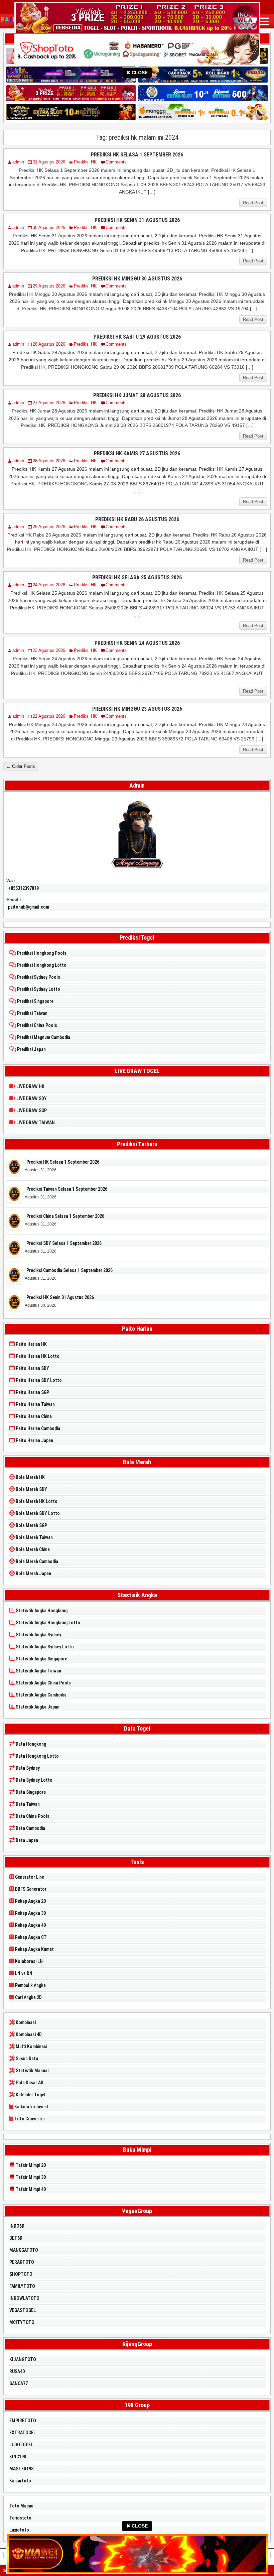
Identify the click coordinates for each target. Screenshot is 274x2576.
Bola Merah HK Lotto (36, 1501)
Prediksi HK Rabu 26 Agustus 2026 (137, 519)
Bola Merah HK (30, 1477)
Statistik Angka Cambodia (41, 1695)
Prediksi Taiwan (32, 1013)
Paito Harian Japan (34, 1440)
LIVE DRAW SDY (31, 1098)
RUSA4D (17, 2371)
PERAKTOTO (22, 2262)
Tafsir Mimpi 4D (30, 2189)
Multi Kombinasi (31, 2046)
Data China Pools (32, 1816)
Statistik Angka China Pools (43, 1683)
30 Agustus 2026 (49, 227)
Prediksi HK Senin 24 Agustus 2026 (137, 643)
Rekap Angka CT (30, 1937)
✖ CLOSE (137, 73)
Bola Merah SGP (31, 1525)
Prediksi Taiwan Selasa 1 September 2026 (67, 1189)
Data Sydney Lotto (34, 1780)
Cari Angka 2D (28, 1997)
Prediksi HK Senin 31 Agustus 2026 (137, 220)
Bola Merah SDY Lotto (37, 1513)
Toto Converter (29, 2119)
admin (18, 162)
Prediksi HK (85, 162)
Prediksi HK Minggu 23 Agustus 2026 (137, 709)
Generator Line (29, 1877)
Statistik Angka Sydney (38, 1635)
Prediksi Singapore (35, 1001)
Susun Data (26, 2059)
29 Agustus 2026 (49, 286)
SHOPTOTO (21, 2274)
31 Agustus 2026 (49, 162)
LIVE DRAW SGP (31, 1110)
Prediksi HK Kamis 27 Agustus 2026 (137, 453)
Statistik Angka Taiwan (38, 1671)
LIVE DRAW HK (30, 1086)
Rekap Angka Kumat (34, 1949)
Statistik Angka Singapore (41, 1659)
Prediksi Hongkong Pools (41, 953)
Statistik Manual (32, 2071)
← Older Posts (21, 766)
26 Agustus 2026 (49, 461)
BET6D (16, 2238)
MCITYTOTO (22, 2322)
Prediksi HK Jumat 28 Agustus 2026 (137, 395)
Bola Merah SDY (31, 1489)
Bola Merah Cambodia (36, 1561)
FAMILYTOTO (22, 2286)
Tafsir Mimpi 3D (30, 2177)
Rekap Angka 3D (30, 1913)
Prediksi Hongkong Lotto (41, 965)
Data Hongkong (30, 1744)
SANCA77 (19, 2383)
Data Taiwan (27, 1804)
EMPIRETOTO (23, 2421)
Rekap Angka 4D (30, 1925)
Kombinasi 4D (28, 2034)
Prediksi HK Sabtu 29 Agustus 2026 (137, 337)
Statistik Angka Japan (37, 1707)
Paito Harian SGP (32, 1392)
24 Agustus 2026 (49, 585)
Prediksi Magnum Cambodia (43, 1037)
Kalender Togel (30, 2095)
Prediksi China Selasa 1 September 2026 (65, 1216)
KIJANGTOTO (23, 2359)
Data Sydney (27, 1768)
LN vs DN (23, 1973)
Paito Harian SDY (32, 1368)
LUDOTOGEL (21, 2445)
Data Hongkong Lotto (37, 1756)
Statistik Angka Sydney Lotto (44, 1647)
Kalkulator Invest (31, 2107)
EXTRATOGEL (23, 2433)
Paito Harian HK (31, 1344)
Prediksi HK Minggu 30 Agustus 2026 (137, 279)
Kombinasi (25, 2022)
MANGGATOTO (24, 2250)
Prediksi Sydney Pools (38, 977)
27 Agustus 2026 (49, 403)
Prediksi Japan (31, 1049)
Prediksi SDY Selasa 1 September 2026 (64, 1243)
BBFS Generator (30, 1889)
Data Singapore (30, 1792)
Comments (116, 162)
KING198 (18, 2457)
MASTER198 (21, 2469)
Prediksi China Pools (37, 1025)
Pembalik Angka (30, 1985)
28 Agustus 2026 (49, 344)
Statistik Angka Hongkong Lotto (47, 1623)
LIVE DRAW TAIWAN (35, 1123)
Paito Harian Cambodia (37, 1428)
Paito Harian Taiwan (35, 1404)
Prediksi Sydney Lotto (38, 989)
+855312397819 (23, 888)
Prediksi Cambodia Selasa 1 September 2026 (70, 1270)
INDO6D (17, 2226)
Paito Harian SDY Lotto (38, 1380)
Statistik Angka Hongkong (41, 1611)
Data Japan (26, 1840)
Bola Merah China (32, 1549)
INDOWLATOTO (24, 2298)
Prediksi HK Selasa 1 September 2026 (137, 155)
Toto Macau (21, 2506)
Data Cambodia (30, 1828)
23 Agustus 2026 (49, 650)
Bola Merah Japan (33, 1573)
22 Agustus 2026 (49, 716)
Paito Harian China (33, 1416)
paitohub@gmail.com (29, 907)
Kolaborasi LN (28, 1961)
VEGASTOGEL (23, 2310)
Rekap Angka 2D (30, 1901)
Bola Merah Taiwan (34, 1537)
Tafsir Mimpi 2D (30, 2165)
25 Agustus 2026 (49, 527)
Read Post (253, 203)
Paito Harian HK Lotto (37, 1356)
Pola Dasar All (29, 2083)
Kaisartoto (20, 2481)
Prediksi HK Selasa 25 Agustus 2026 (137, 577)
